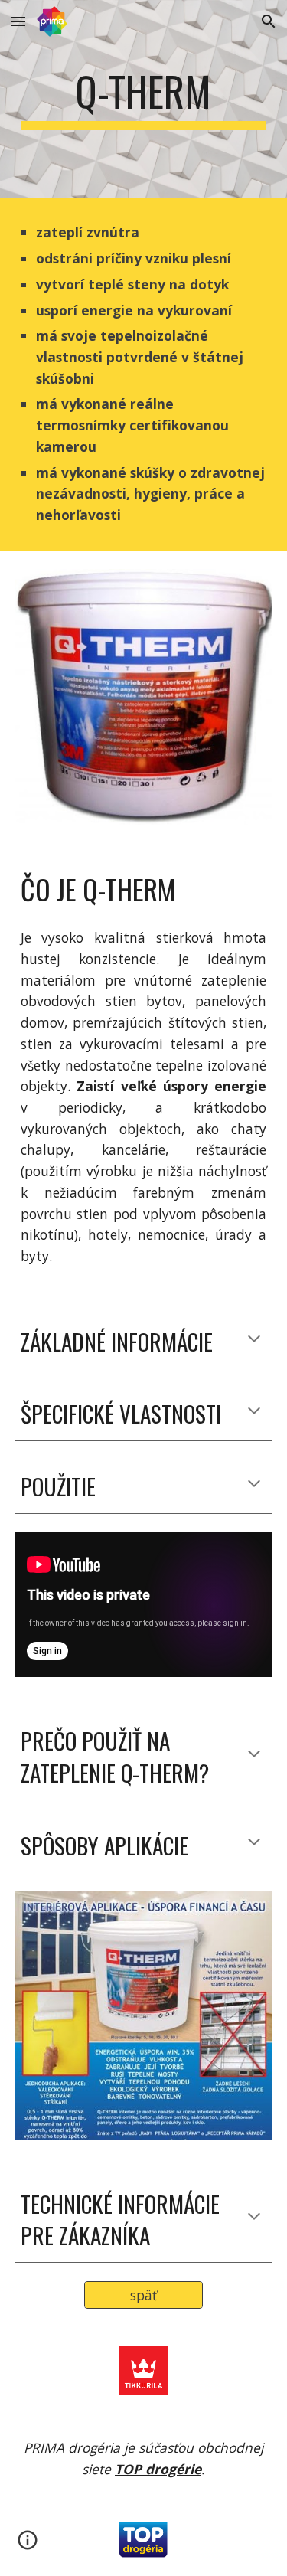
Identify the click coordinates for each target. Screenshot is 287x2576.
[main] (144, 99)
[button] (18, 21)
